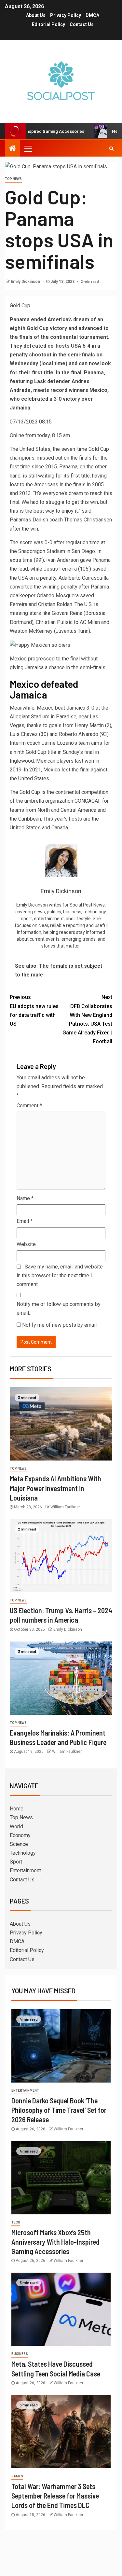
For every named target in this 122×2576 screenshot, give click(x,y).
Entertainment (25, 1870)
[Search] (111, 148)
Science (19, 1844)
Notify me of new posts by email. (60, 1325)
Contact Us (82, 24)
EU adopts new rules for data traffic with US (34, 1011)
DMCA (92, 15)
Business (20, 2354)
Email (25, 1221)
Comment (29, 1106)
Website (26, 1244)
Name (25, 1198)
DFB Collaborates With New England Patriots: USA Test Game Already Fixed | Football (87, 1019)
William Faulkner (65, 1507)
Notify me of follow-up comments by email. (59, 1309)
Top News (13, 179)
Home (17, 1809)
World (16, 1827)
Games (17, 2476)
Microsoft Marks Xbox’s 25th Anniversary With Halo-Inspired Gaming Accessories (55, 2242)
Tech (16, 2222)
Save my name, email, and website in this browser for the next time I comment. (60, 1275)
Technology (23, 1853)
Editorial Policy (48, 24)
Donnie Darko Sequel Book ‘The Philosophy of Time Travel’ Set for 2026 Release (59, 2110)
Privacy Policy (66, 15)
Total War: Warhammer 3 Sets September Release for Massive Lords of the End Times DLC (55, 2496)
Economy (20, 1835)
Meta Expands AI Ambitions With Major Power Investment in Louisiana (55, 1488)
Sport (16, 1862)
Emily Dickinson (26, 282)
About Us (36, 15)
